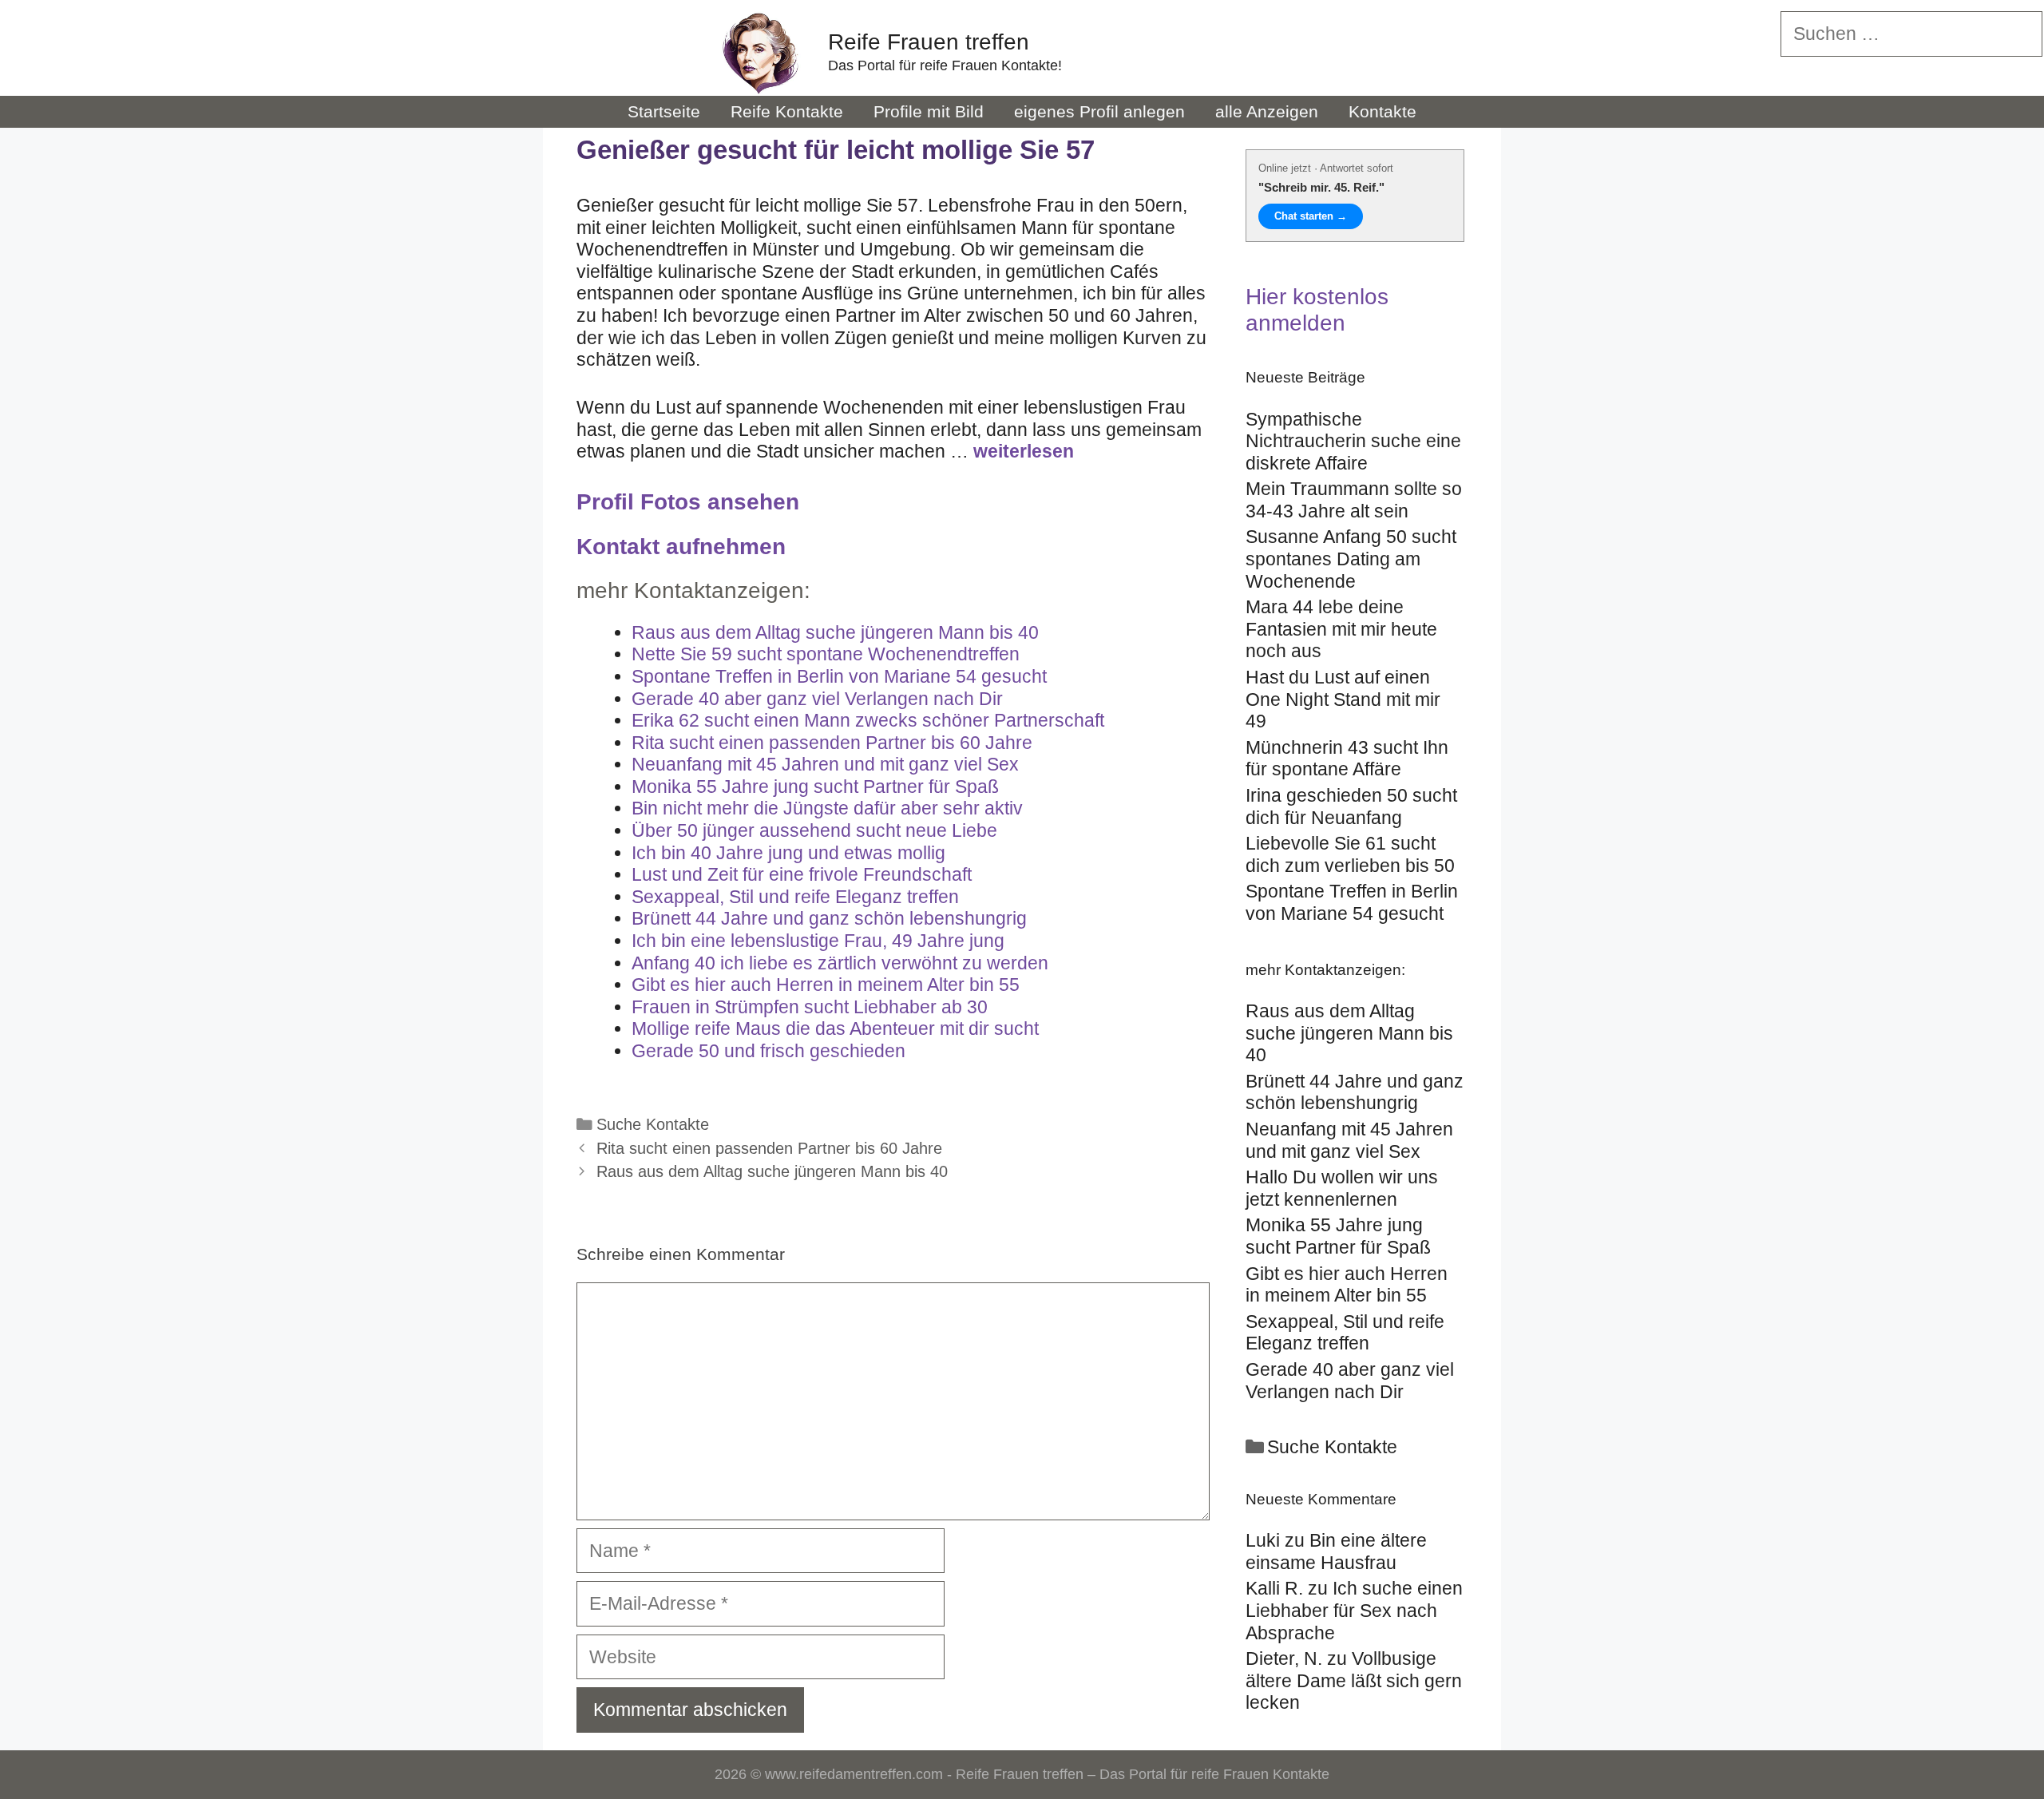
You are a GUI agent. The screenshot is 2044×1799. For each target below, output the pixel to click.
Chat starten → (1311, 216)
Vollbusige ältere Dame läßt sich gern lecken (1354, 1680)
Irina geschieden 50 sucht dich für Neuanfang (1351, 806)
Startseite (664, 111)
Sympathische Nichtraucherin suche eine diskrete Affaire (1353, 441)
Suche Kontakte (653, 1124)
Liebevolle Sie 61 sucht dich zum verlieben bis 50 (1350, 854)
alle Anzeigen (1267, 111)
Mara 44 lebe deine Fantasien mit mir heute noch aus (1341, 629)
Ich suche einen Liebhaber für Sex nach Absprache (1354, 1610)
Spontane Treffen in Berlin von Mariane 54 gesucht (1352, 902)
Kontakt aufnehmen (681, 547)
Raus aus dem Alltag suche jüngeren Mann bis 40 (772, 1171)
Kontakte (1382, 111)
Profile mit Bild (929, 111)
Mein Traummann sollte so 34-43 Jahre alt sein (1354, 500)
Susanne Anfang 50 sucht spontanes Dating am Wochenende (1351, 559)
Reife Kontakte (787, 111)
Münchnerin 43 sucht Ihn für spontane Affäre (1347, 759)
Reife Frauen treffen (929, 42)
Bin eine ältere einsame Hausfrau (1336, 1551)
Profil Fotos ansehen (688, 502)
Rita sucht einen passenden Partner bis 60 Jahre (769, 1148)
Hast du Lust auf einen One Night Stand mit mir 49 (1343, 699)
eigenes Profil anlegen (1099, 111)
